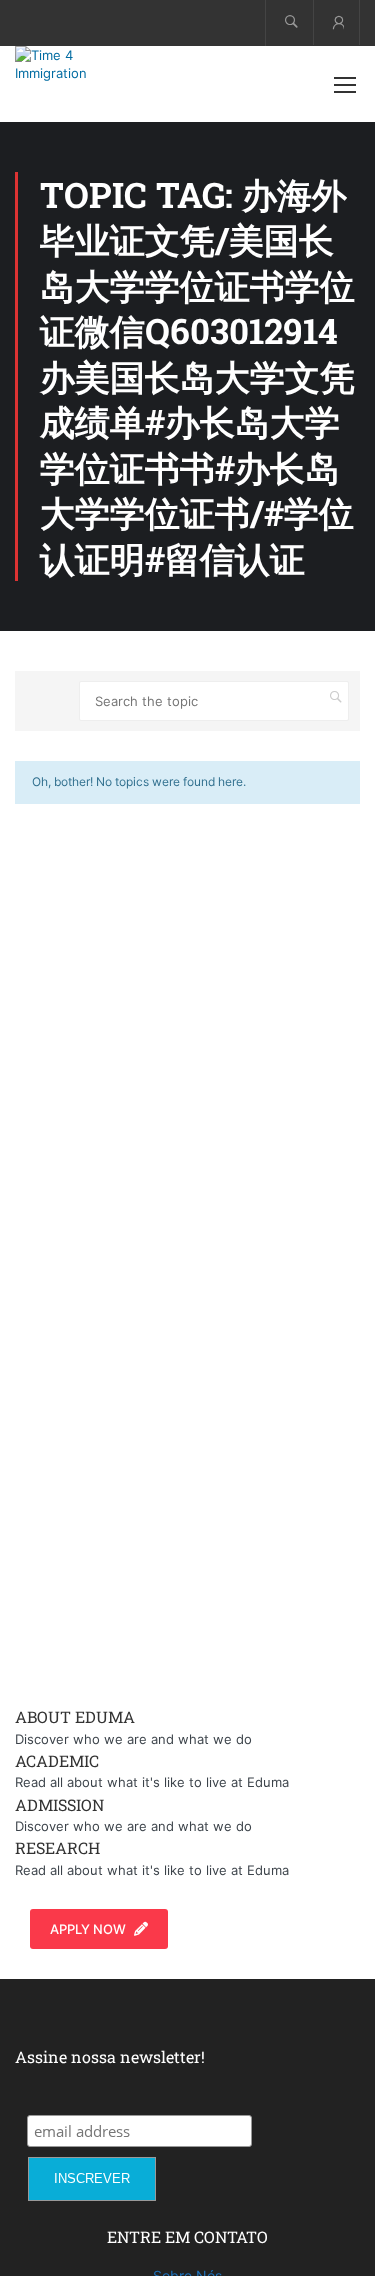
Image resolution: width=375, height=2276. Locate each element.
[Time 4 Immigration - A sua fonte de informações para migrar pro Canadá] (80, 64)
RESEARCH (57, 1847)
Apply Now (88, 1929)
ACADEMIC (57, 1760)
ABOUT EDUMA (75, 1716)
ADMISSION (59, 1804)
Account (336, 22)
